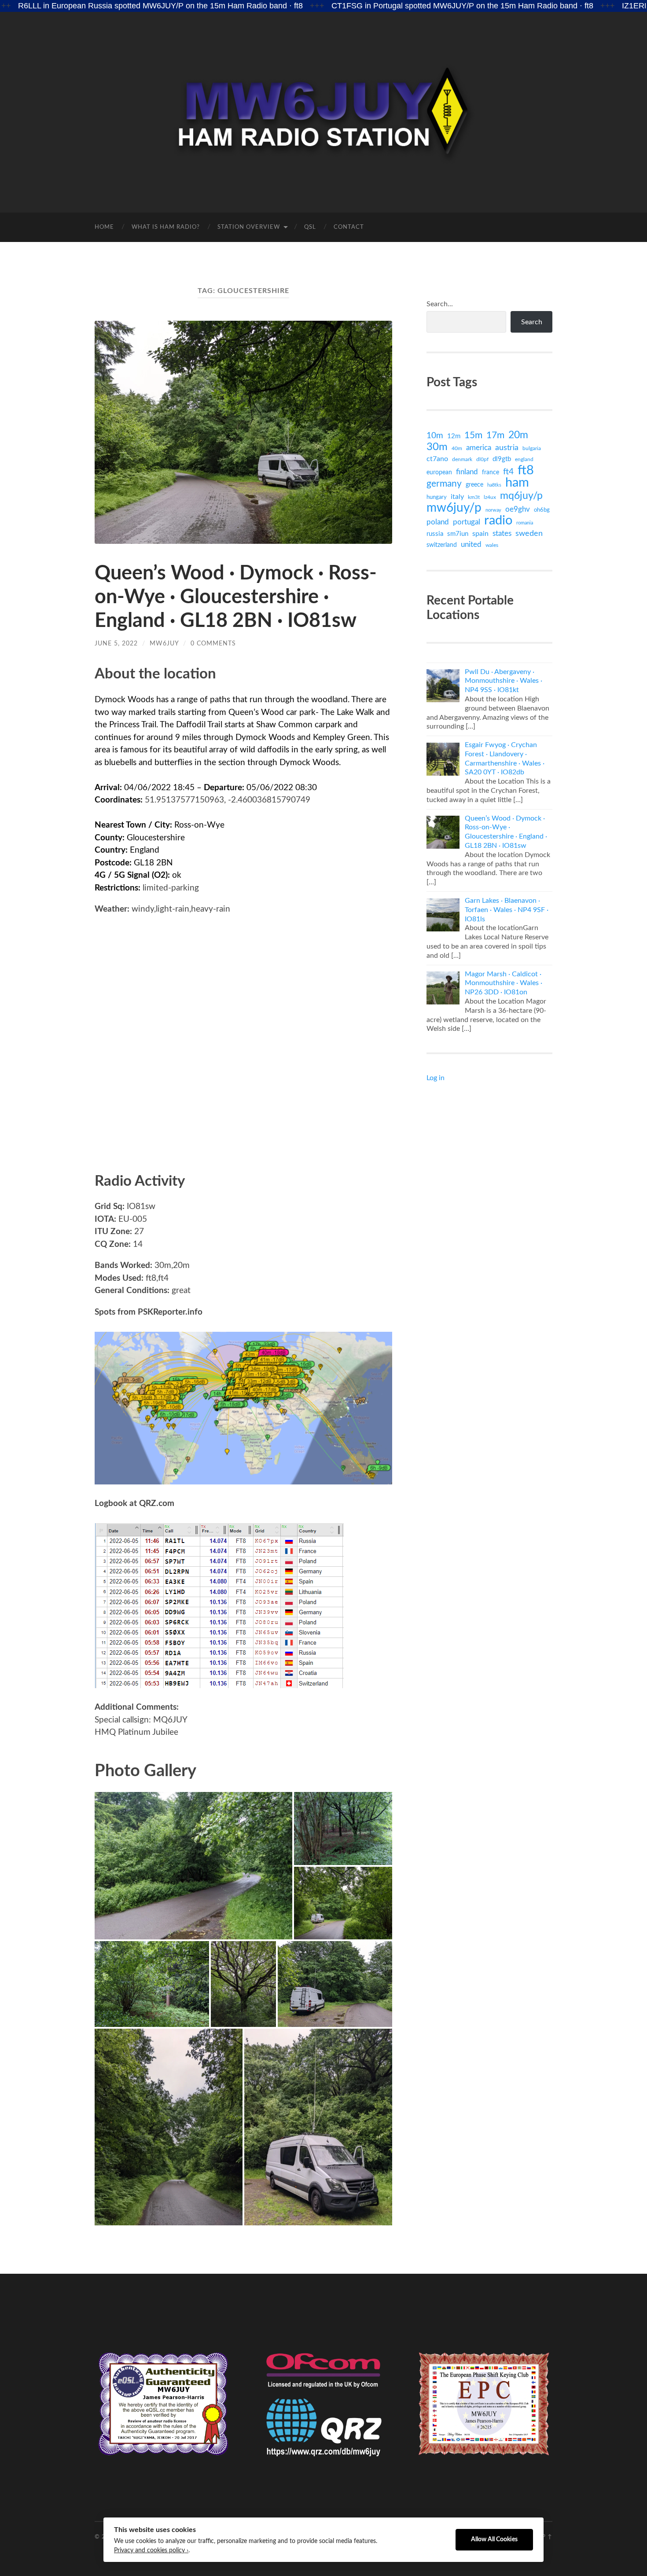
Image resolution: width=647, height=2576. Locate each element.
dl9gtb (502, 459)
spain (480, 534)
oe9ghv (518, 509)
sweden (529, 533)
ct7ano (437, 459)
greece (474, 485)
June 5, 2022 (116, 643)
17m (495, 435)
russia (435, 534)
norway (493, 510)
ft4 (508, 472)
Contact (349, 227)
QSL (310, 227)
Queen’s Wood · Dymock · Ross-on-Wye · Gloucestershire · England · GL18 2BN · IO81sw (236, 597)
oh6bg (542, 510)
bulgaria (532, 448)
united (471, 544)
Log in (436, 1078)
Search (532, 322)
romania (525, 523)
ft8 (526, 470)
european (439, 472)
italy (457, 497)
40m (457, 448)
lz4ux (490, 497)
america (479, 448)
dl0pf (482, 460)
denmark (462, 459)
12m (454, 436)
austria (507, 448)
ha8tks (494, 485)
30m (437, 447)
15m (473, 435)
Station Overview (249, 227)
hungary (437, 497)
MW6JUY (164, 643)
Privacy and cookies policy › (151, 2550)
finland (467, 472)
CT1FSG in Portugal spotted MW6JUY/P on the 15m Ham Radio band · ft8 (361, 6)
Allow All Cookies (494, 2539)
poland (438, 522)
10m (435, 436)
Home (104, 227)
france (491, 473)
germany (444, 484)
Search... (440, 304)
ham (517, 483)
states (502, 533)
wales (492, 545)
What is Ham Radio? (166, 227)
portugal (467, 522)
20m (518, 435)
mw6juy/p (454, 508)
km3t (474, 497)
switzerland (442, 545)
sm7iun (458, 534)
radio (498, 521)
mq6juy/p (521, 496)
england (524, 459)
